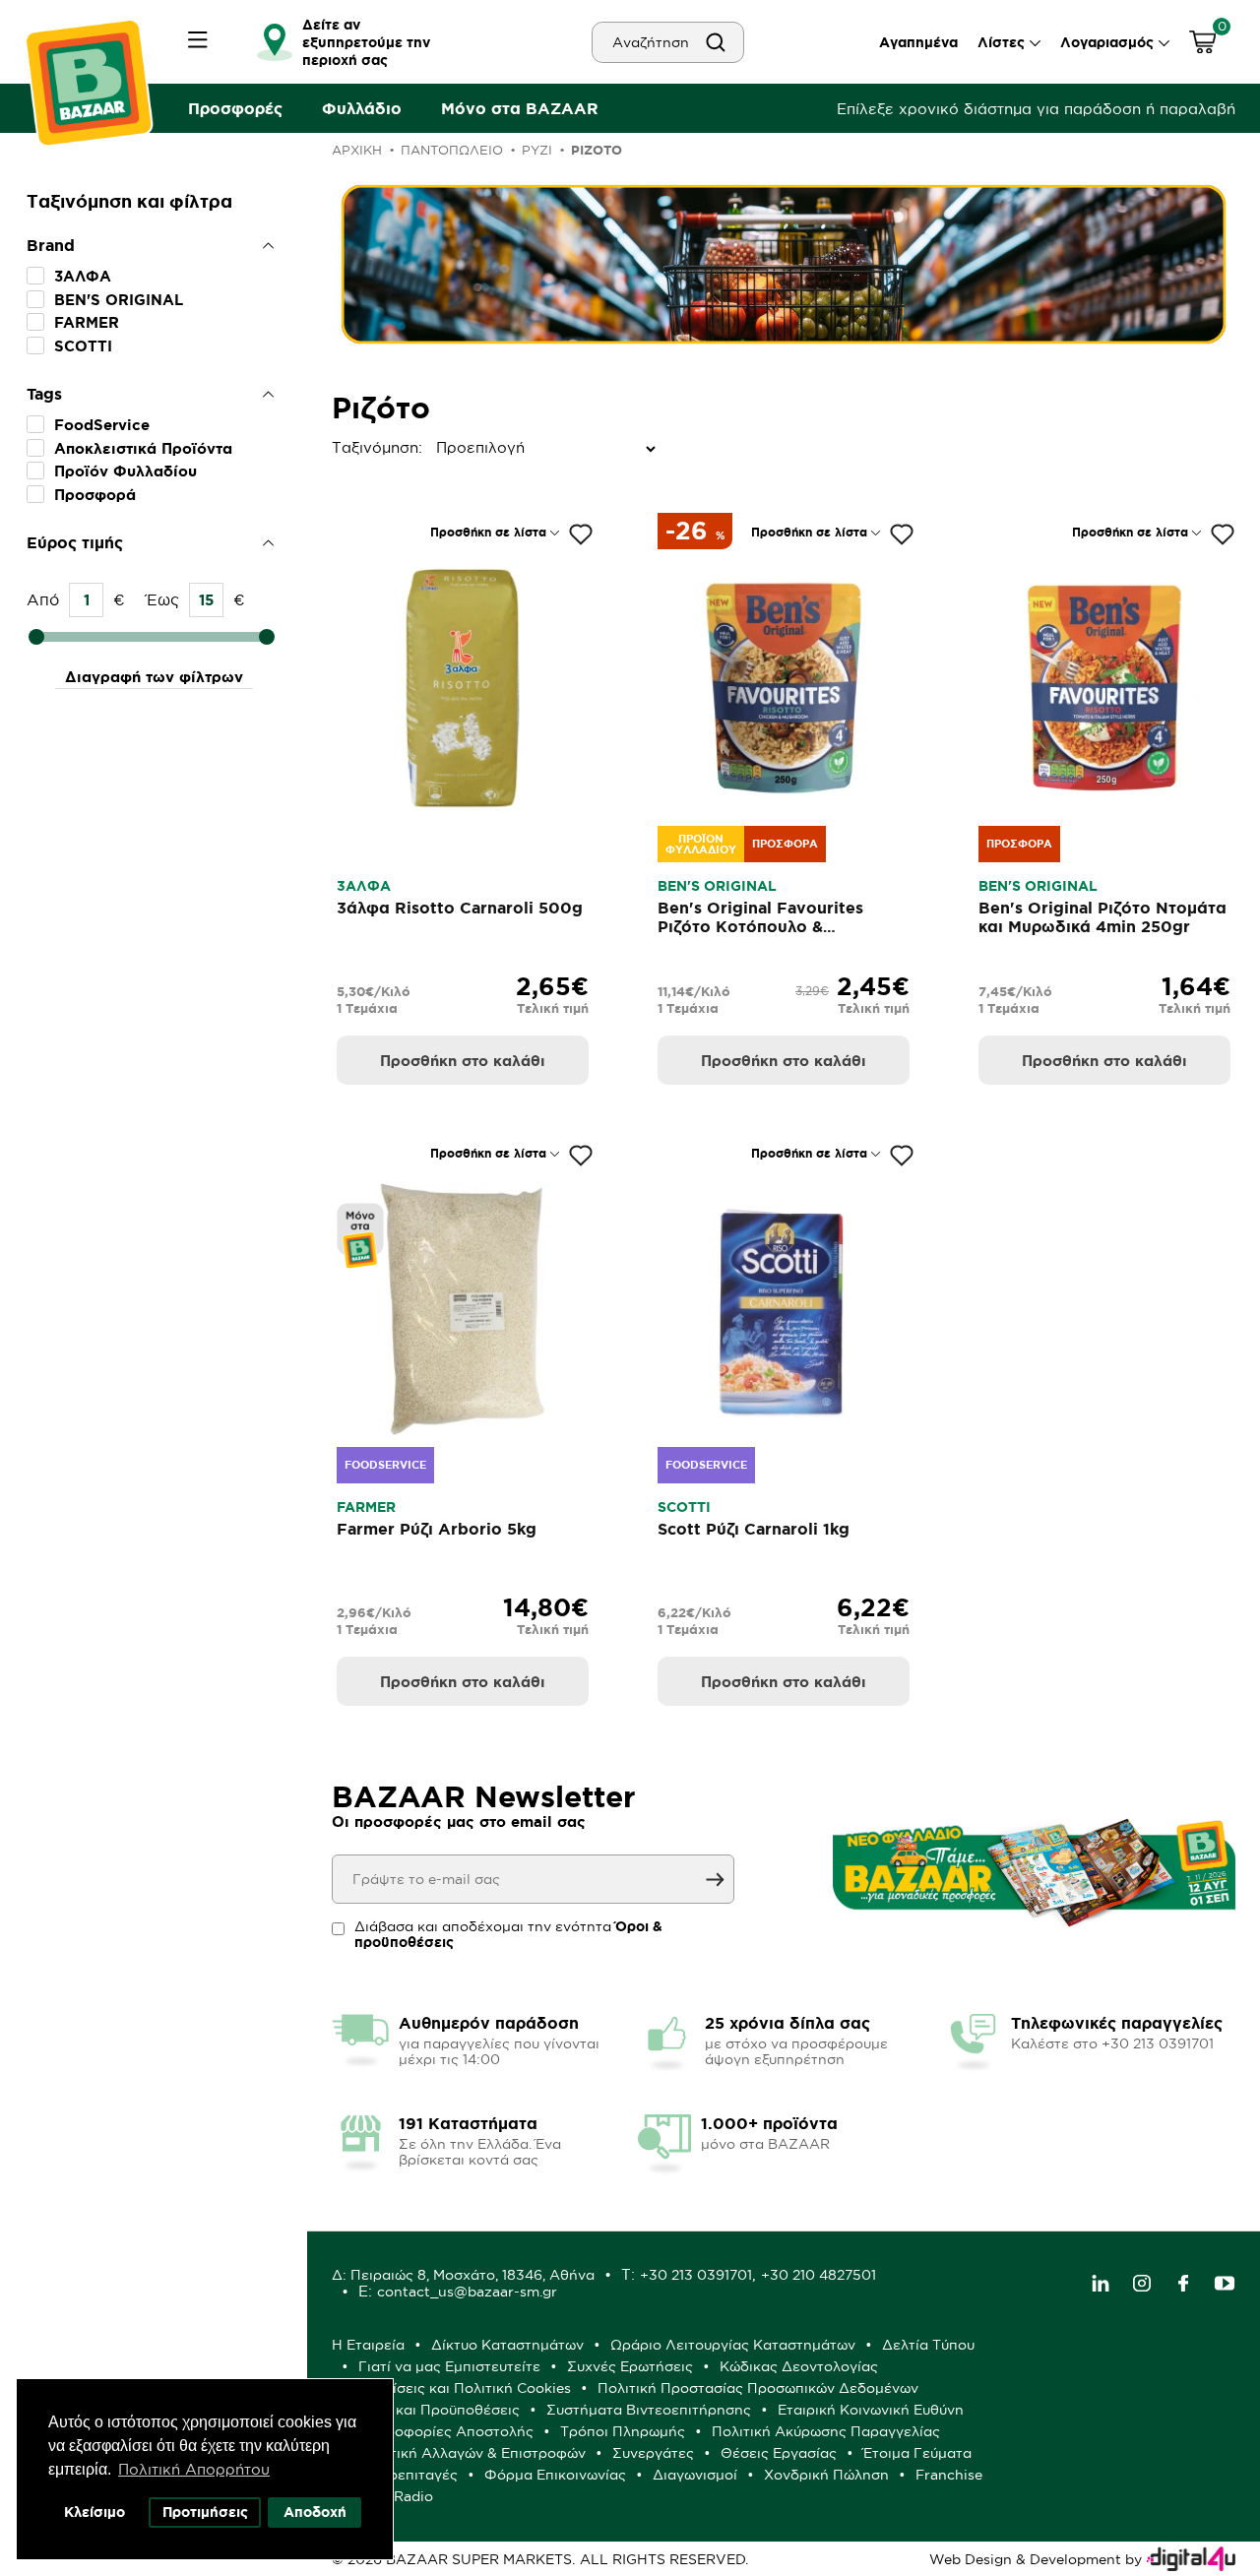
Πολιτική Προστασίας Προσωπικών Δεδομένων (758, 2388)
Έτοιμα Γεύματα (917, 2453)
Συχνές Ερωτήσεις (630, 2366)
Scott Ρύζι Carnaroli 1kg (754, 1529)
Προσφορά (95, 495)
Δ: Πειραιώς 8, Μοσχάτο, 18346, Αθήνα (463, 2275)
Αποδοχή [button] (315, 2512)
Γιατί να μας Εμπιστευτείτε (449, 2366)
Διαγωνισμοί (695, 2475)
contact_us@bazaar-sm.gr (467, 2292)
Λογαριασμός (1107, 42)
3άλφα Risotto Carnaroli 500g (460, 908)
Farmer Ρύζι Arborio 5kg (437, 1529)
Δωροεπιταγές (408, 2475)
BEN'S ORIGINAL (119, 300)
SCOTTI (83, 346)
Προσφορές (235, 108)
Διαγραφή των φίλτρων (154, 677)
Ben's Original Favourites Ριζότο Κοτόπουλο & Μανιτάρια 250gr (760, 926)
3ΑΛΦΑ (83, 276)
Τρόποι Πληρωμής (623, 2431)
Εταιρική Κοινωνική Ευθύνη (871, 2410)
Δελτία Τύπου (928, 2345)
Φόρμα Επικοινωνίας (555, 2475)
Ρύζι (537, 150)
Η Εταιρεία (368, 2345)
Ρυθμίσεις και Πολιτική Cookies (465, 2388)
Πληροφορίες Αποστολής (446, 2431)
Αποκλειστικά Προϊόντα (143, 448)
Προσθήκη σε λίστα (488, 532)
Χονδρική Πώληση (826, 2475)
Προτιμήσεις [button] (205, 2512)
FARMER (87, 322)
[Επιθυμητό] (581, 534)
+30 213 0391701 (696, 2275)
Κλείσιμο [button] (94, 2512)
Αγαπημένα (918, 42)
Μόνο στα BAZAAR (520, 108)
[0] (1203, 45)
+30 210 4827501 (819, 2275)
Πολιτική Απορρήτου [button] (194, 2469)
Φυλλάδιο (362, 108)
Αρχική (357, 150)
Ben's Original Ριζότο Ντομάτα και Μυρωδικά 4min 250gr (1102, 917)
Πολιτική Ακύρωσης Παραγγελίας (826, 2431)
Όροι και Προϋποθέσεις (439, 2410)
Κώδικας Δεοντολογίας (799, 2366)
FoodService (102, 425)
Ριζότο (597, 150)
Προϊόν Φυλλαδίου (126, 471)
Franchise (949, 2475)
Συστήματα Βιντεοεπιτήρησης (649, 2410)
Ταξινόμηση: (337, 447)
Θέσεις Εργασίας (779, 2453)
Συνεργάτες (653, 2453)
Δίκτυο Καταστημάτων (507, 2345)
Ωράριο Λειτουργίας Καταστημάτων (733, 2345)
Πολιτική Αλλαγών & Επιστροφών (472, 2453)
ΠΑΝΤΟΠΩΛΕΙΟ (452, 150)
